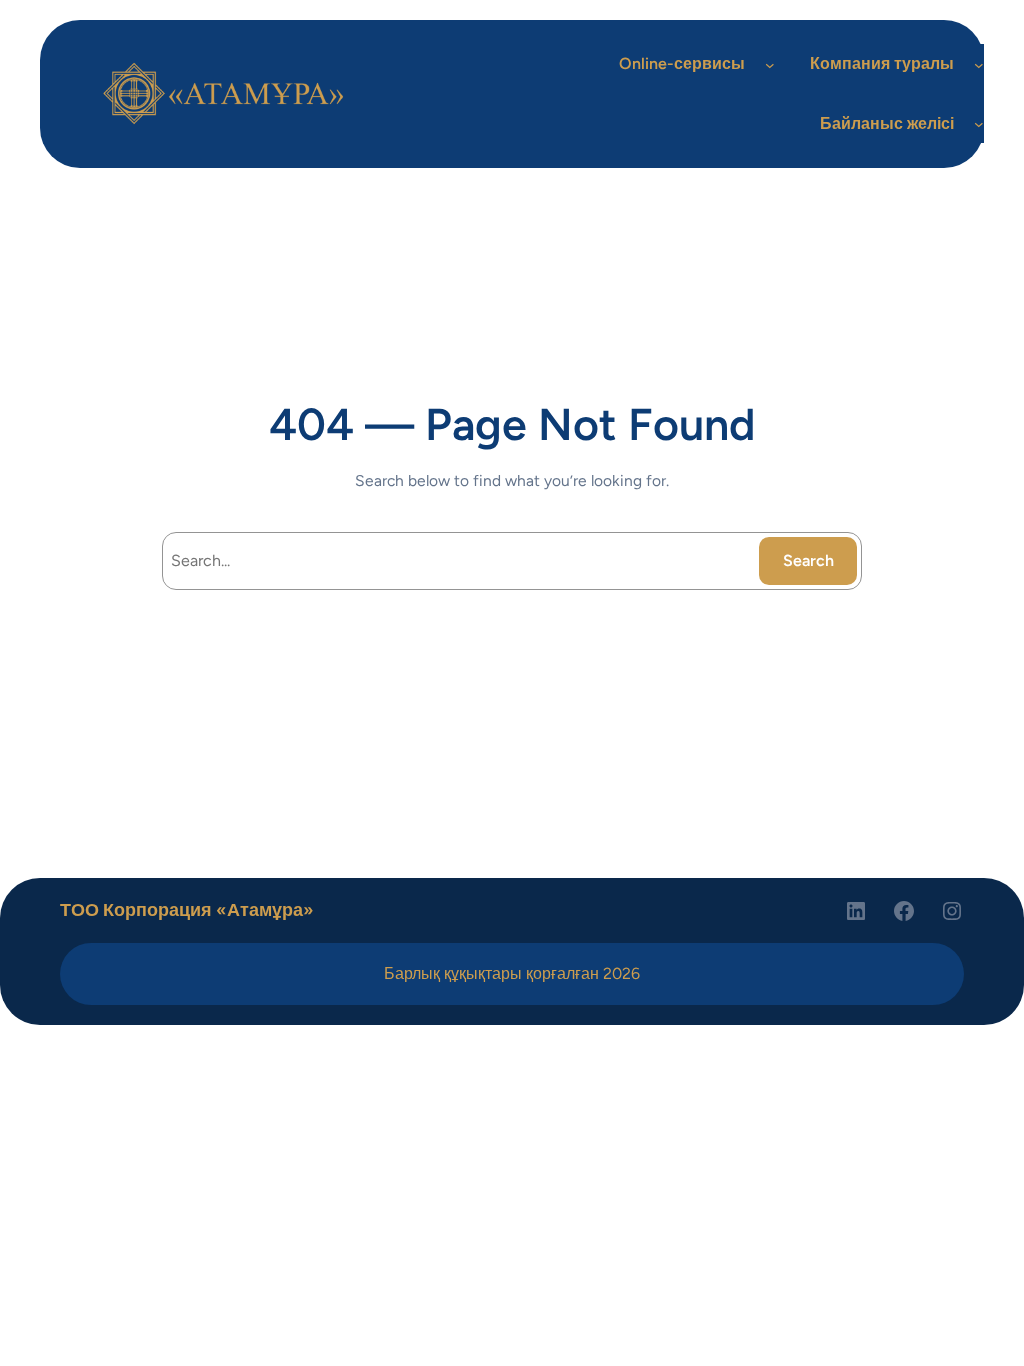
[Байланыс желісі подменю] (979, 124)
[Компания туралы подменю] (979, 64)
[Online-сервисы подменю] (770, 64)
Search (808, 560)
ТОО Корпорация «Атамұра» (187, 909)
